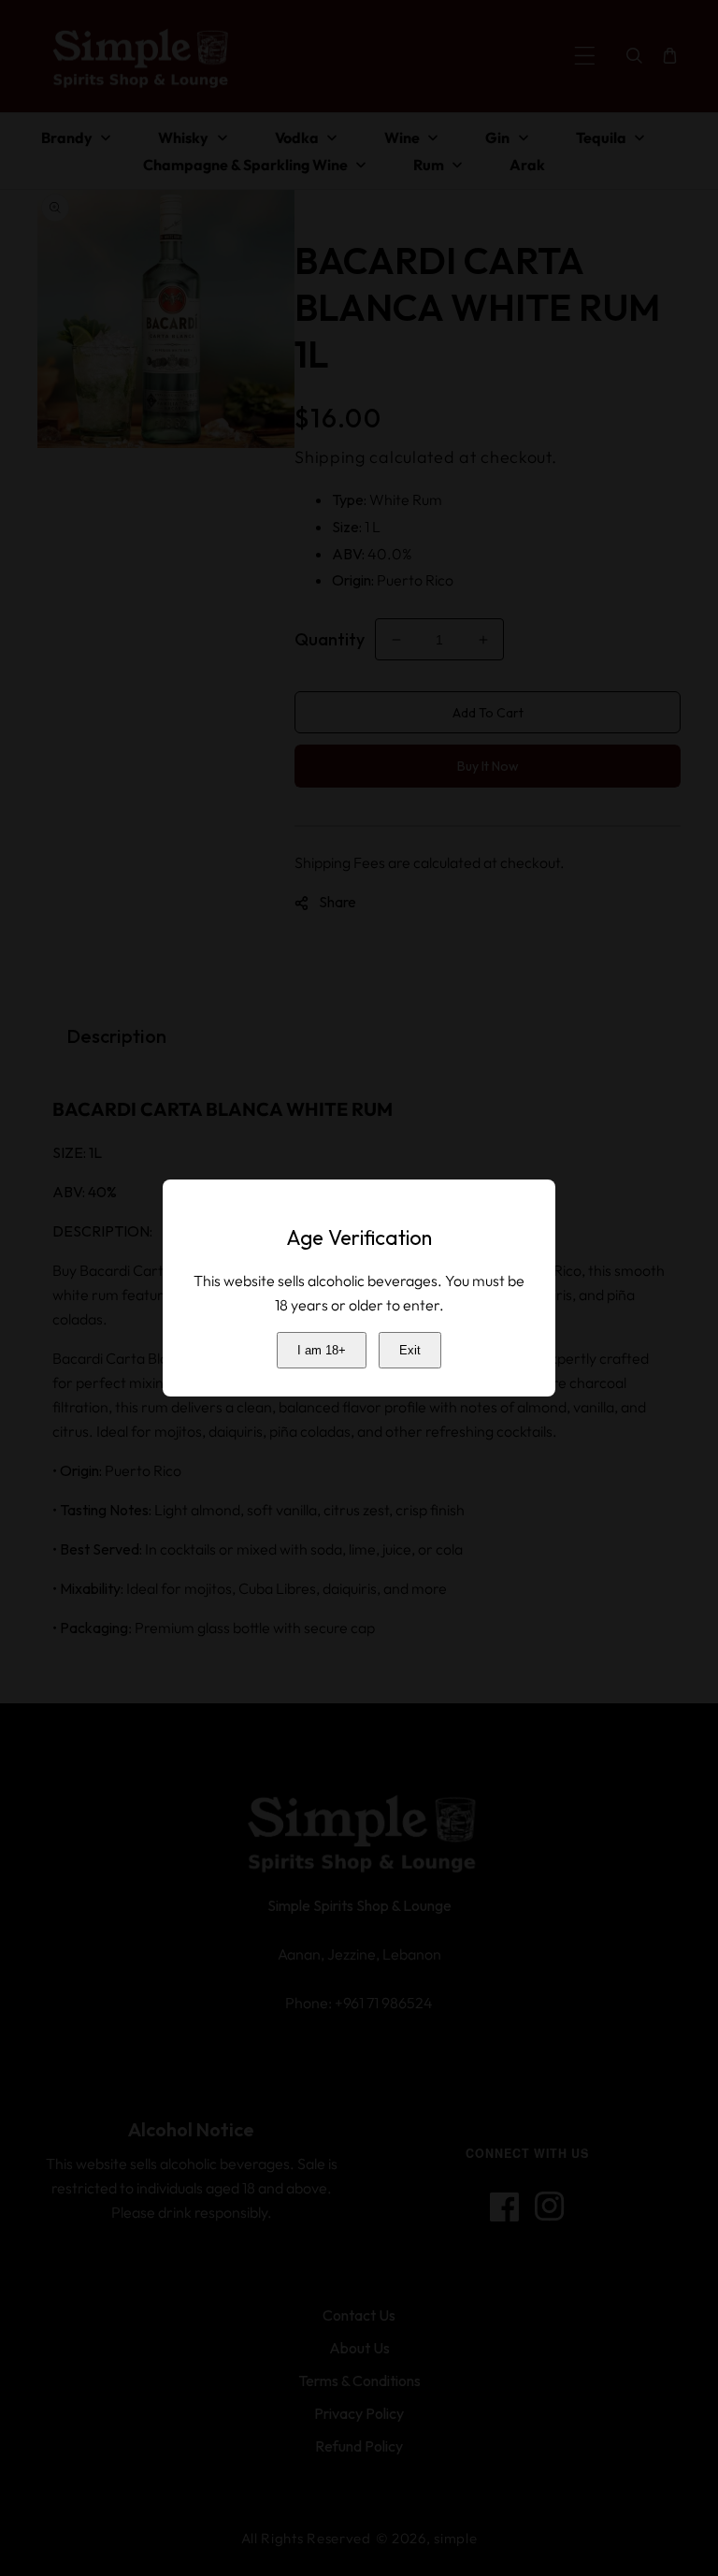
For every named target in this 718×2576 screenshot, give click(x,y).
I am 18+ (322, 1350)
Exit (410, 1350)
